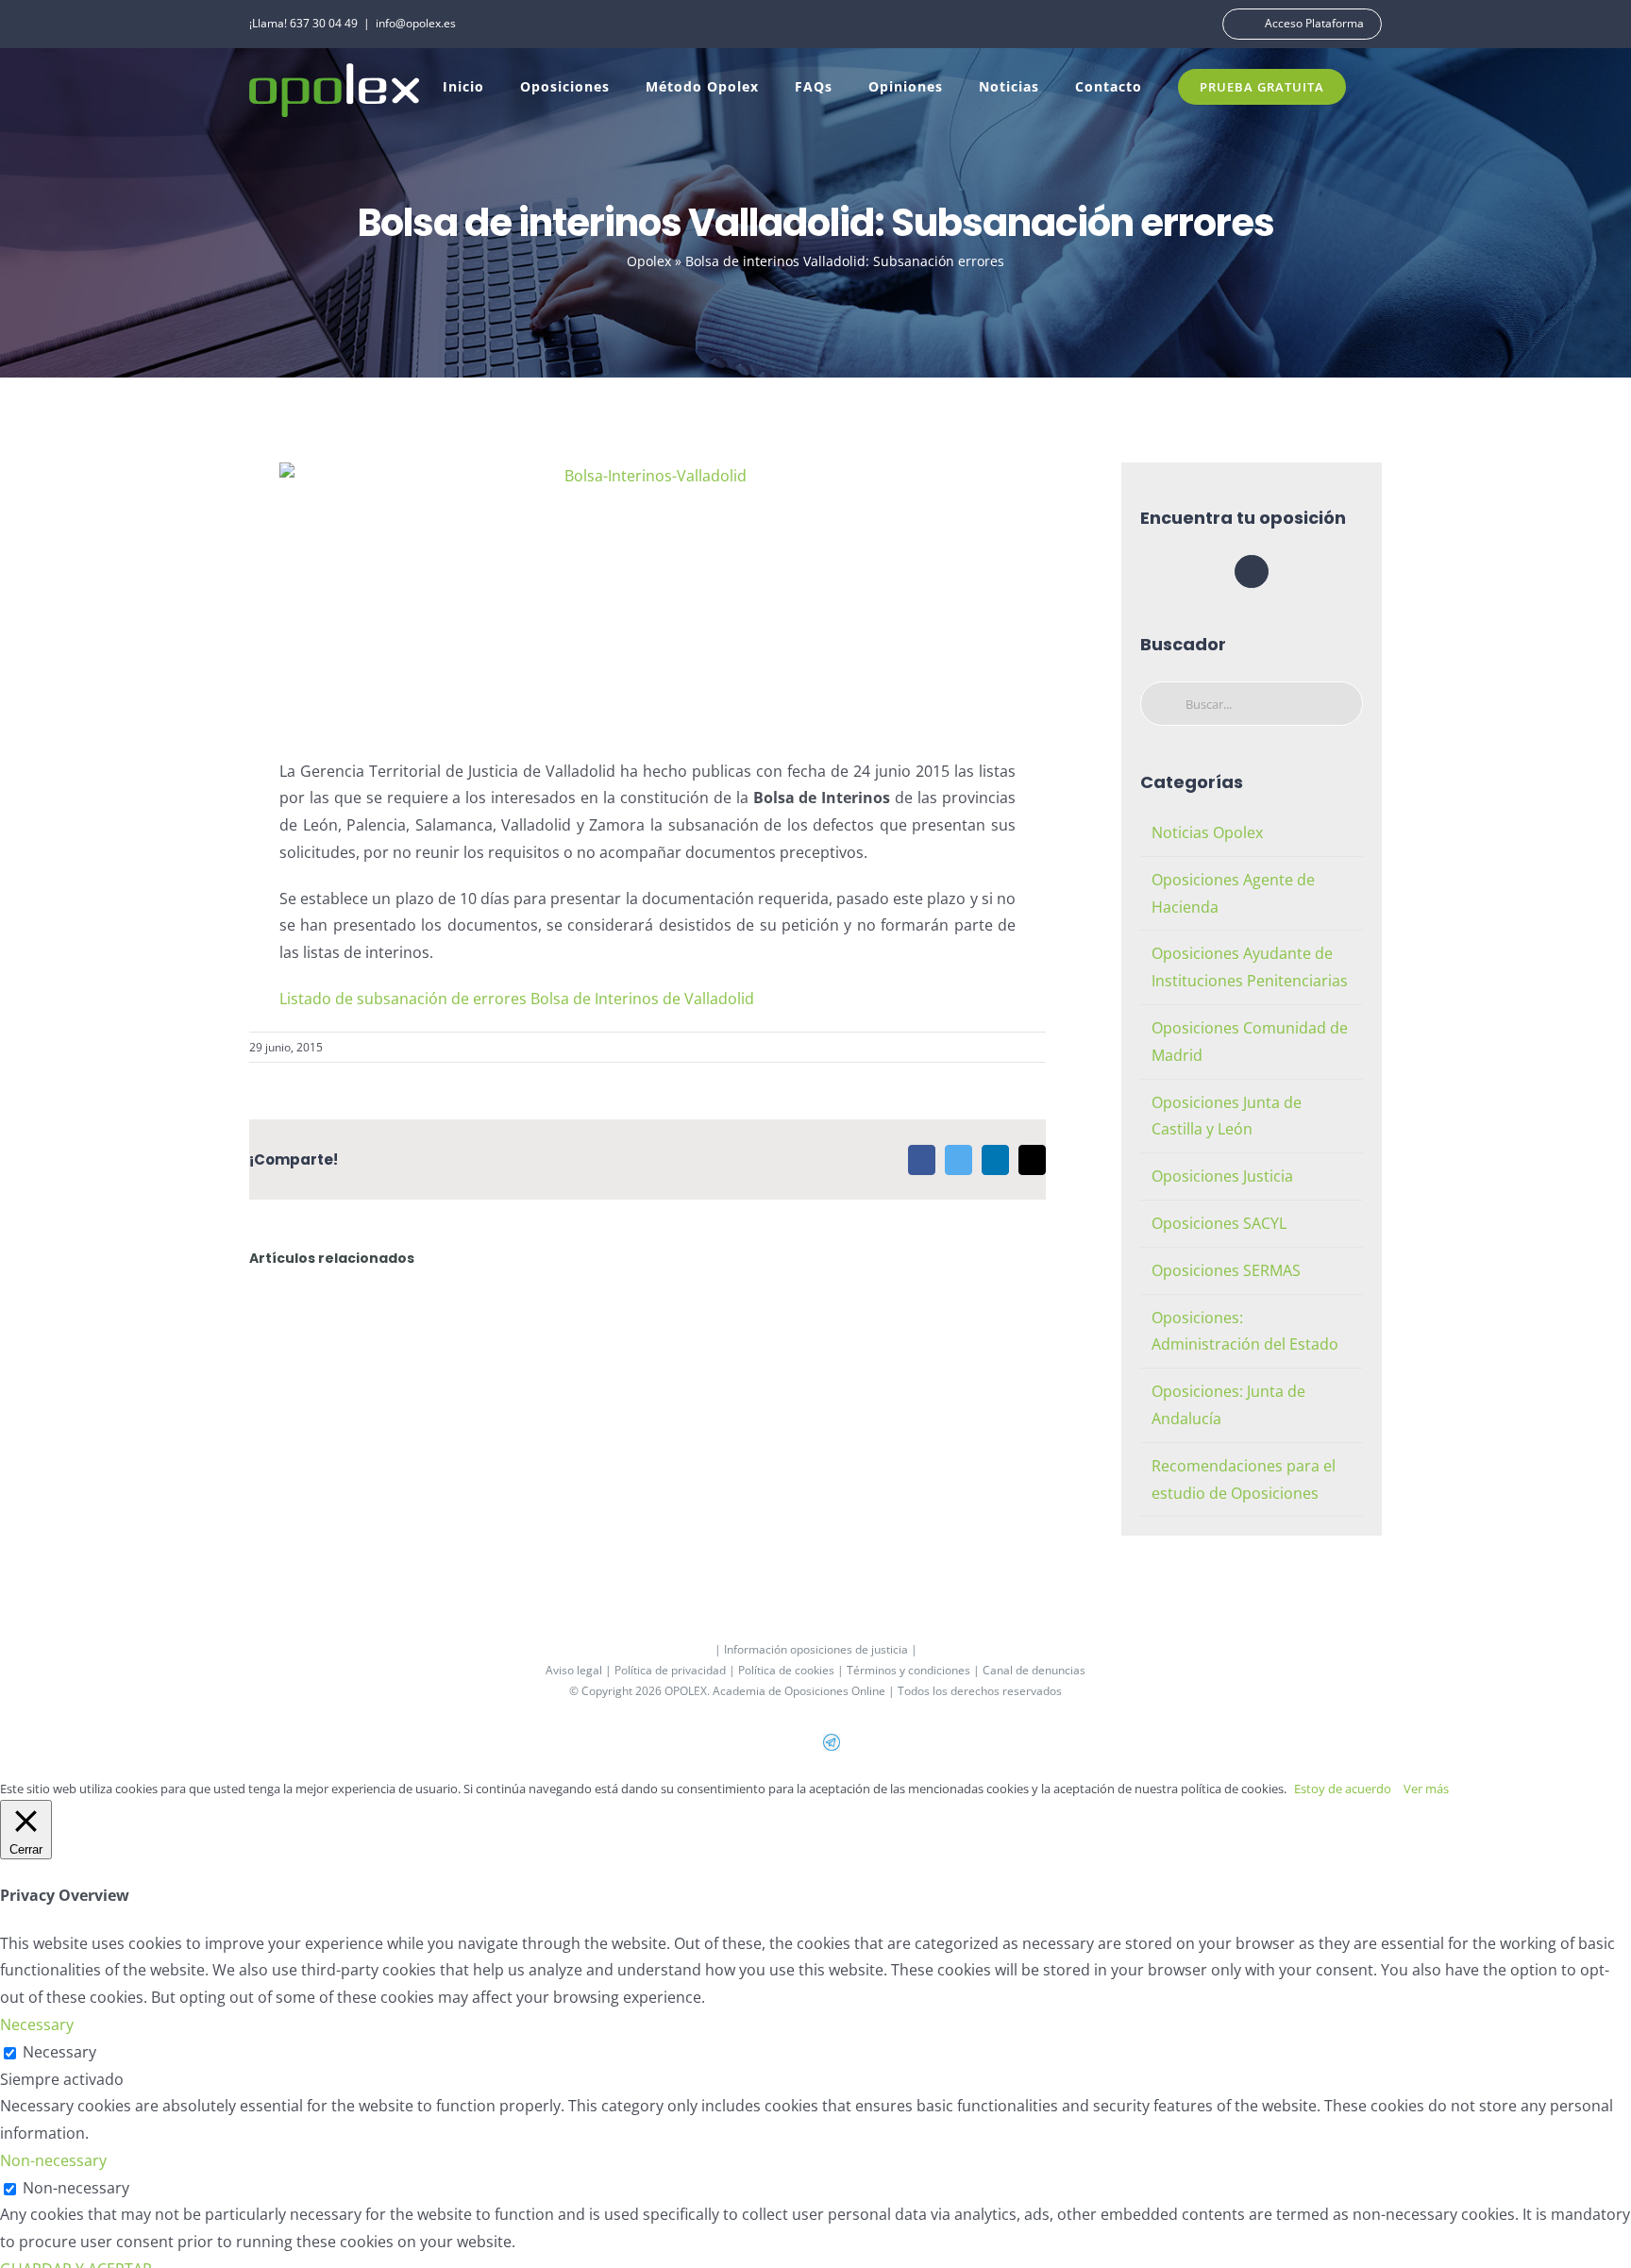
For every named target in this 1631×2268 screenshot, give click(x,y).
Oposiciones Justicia (1222, 1176)
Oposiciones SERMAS (1226, 1270)
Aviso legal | (580, 1670)
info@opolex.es (416, 23)
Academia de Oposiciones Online (799, 1691)
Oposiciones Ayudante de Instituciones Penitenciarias (1250, 967)
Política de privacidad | (676, 1670)
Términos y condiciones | (915, 1670)
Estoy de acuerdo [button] (1343, 1789)
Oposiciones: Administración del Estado (1245, 1331)
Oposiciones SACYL (1219, 1223)
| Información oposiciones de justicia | (816, 1649)
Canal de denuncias (1034, 1670)
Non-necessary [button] (53, 2160)
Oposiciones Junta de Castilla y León (1227, 1116)
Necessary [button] (37, 2024)
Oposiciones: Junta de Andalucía (1228, 1405)
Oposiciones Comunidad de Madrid (1250, 1042)
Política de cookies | (792, 1670)
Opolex (649, 261)
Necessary (59, 2052)
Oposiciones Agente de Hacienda (1233, 893)
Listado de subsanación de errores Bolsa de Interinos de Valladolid (517, 999)
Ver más (1426, 1789)
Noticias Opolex (1207, 832)
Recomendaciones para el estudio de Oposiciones (1244, 1479)
